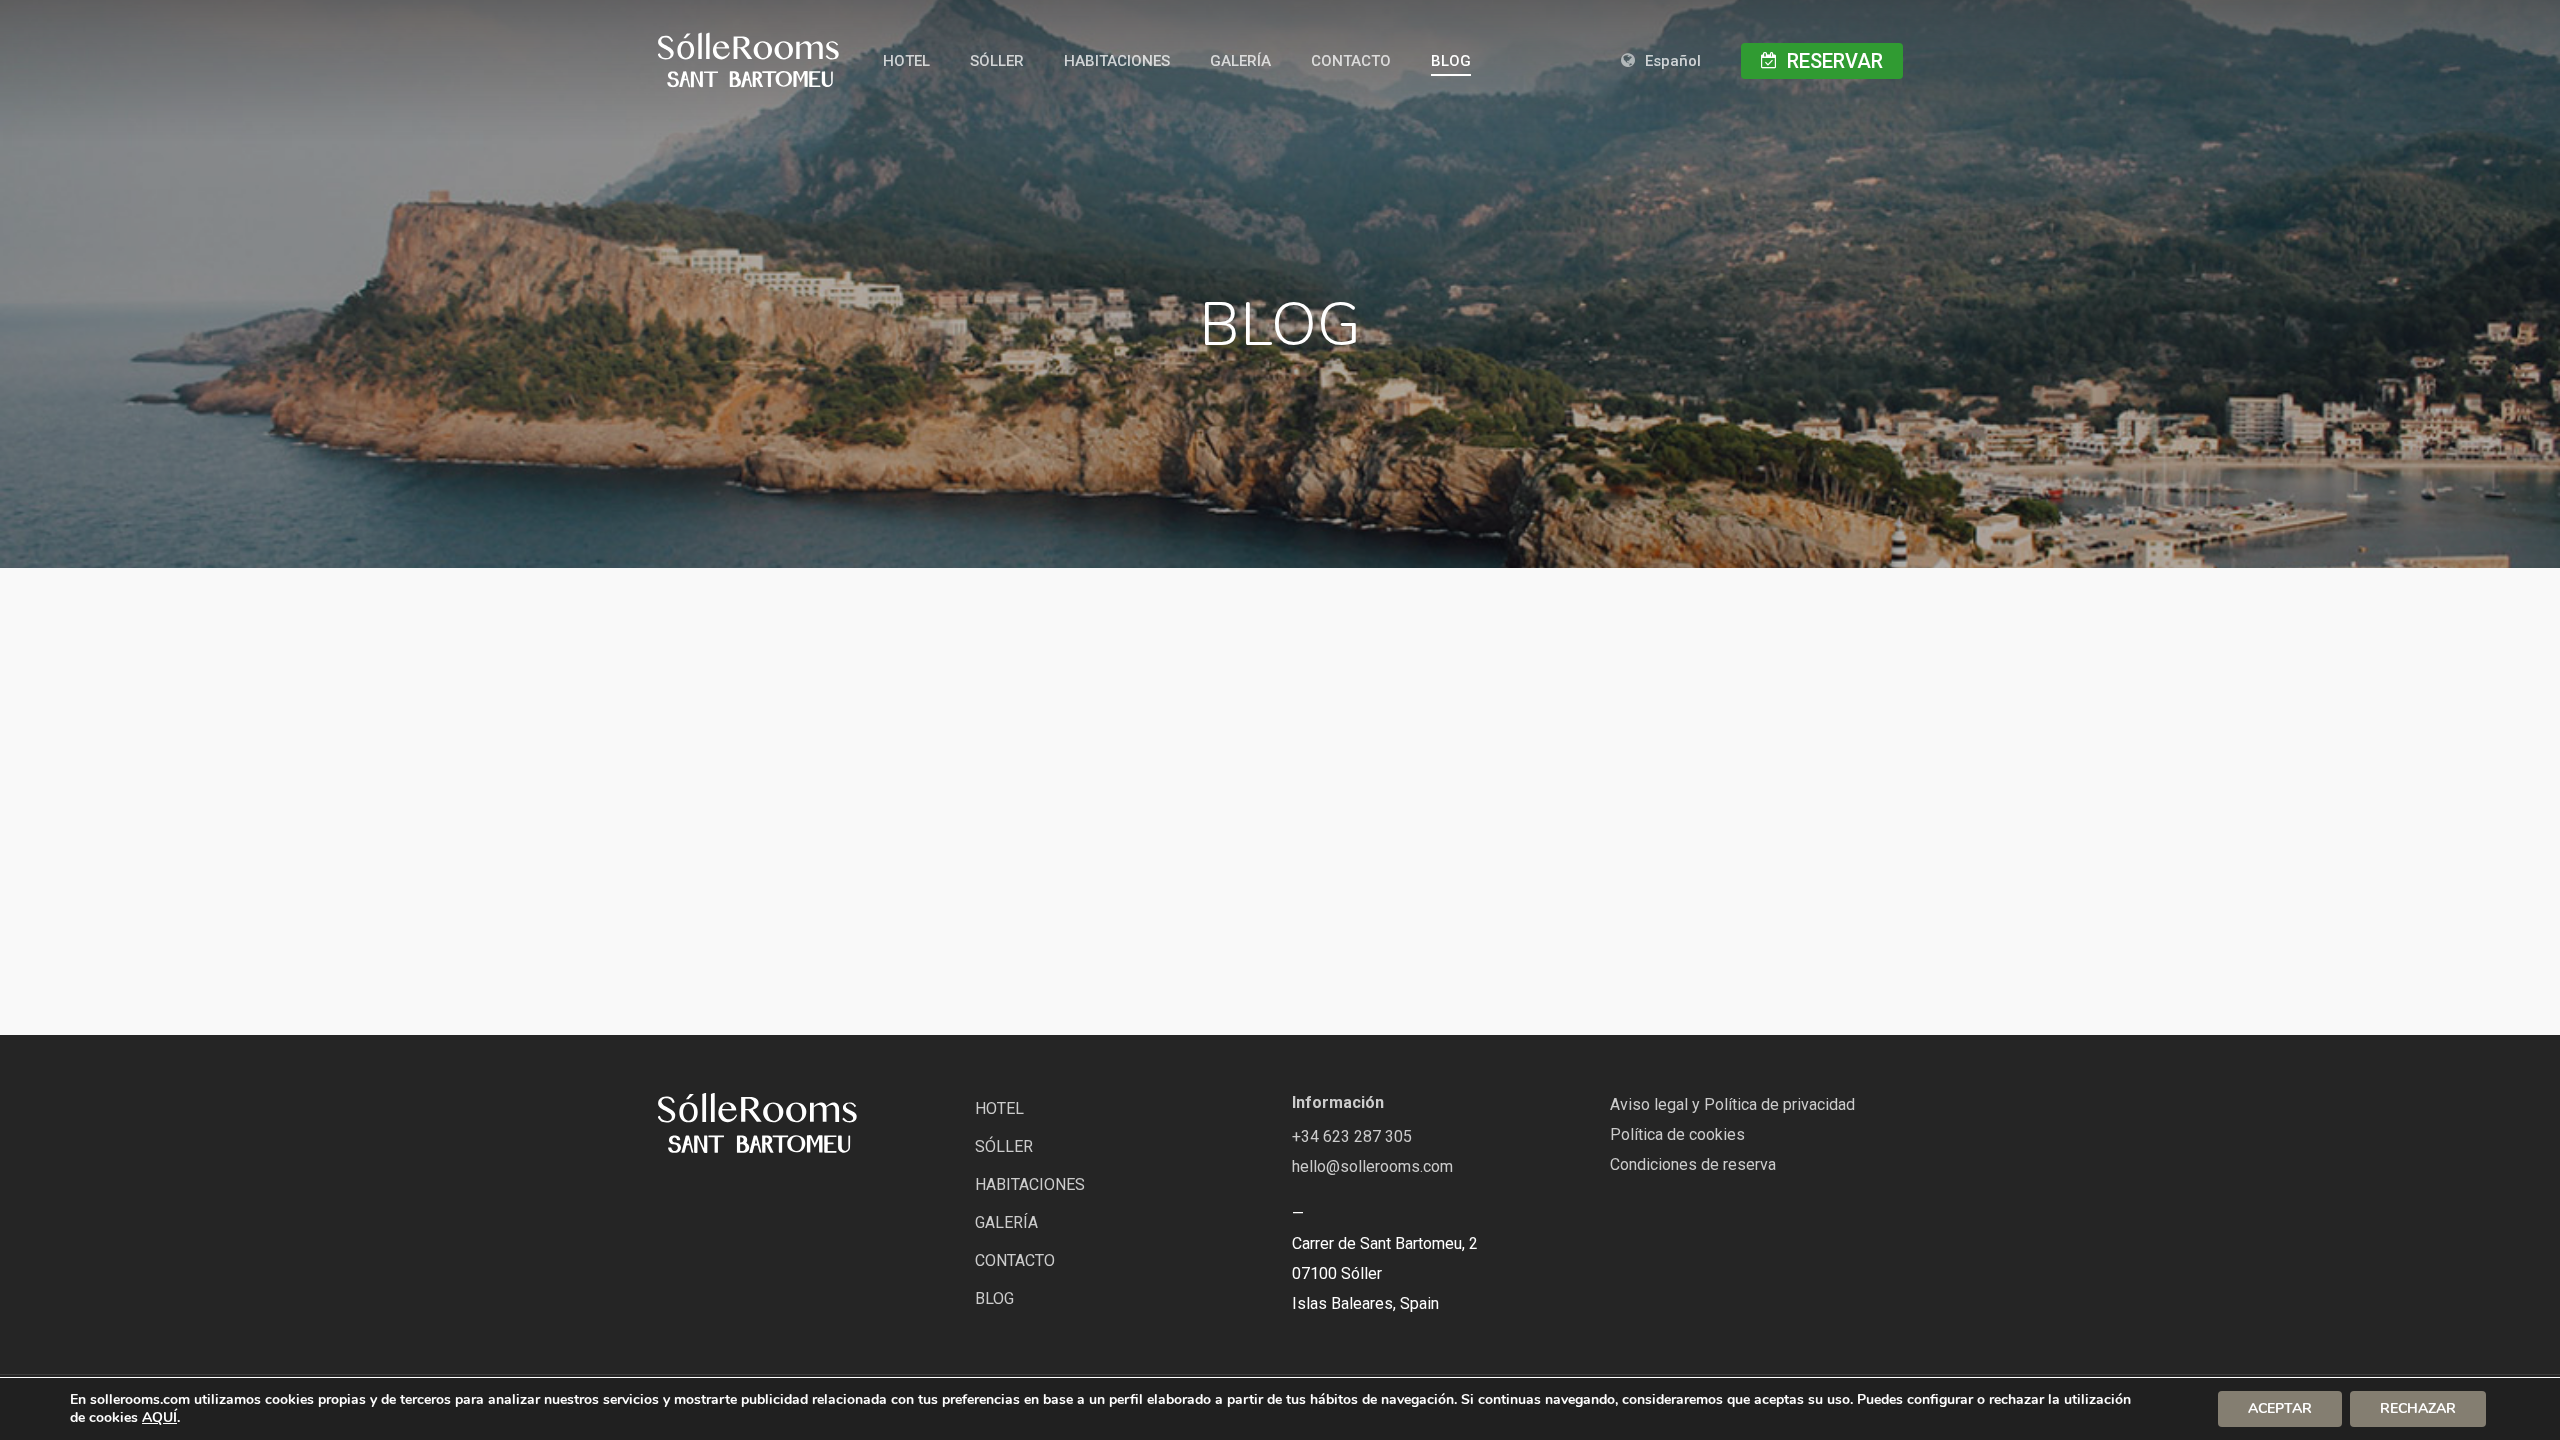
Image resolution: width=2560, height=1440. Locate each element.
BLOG (994, 1298)
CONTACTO (1015, 1260)
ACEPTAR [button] (2280, 1408)
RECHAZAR (2418, 1408)
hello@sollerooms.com (1372, 1166)
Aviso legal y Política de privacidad (1732, 1104)
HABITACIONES (1030, 1184)
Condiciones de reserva (1693, 1164)
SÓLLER (1004, 1146)
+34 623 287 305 (1352, 1136)
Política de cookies (1677, 1134)
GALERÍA (1006, 1222)
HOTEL (999, 1108)
